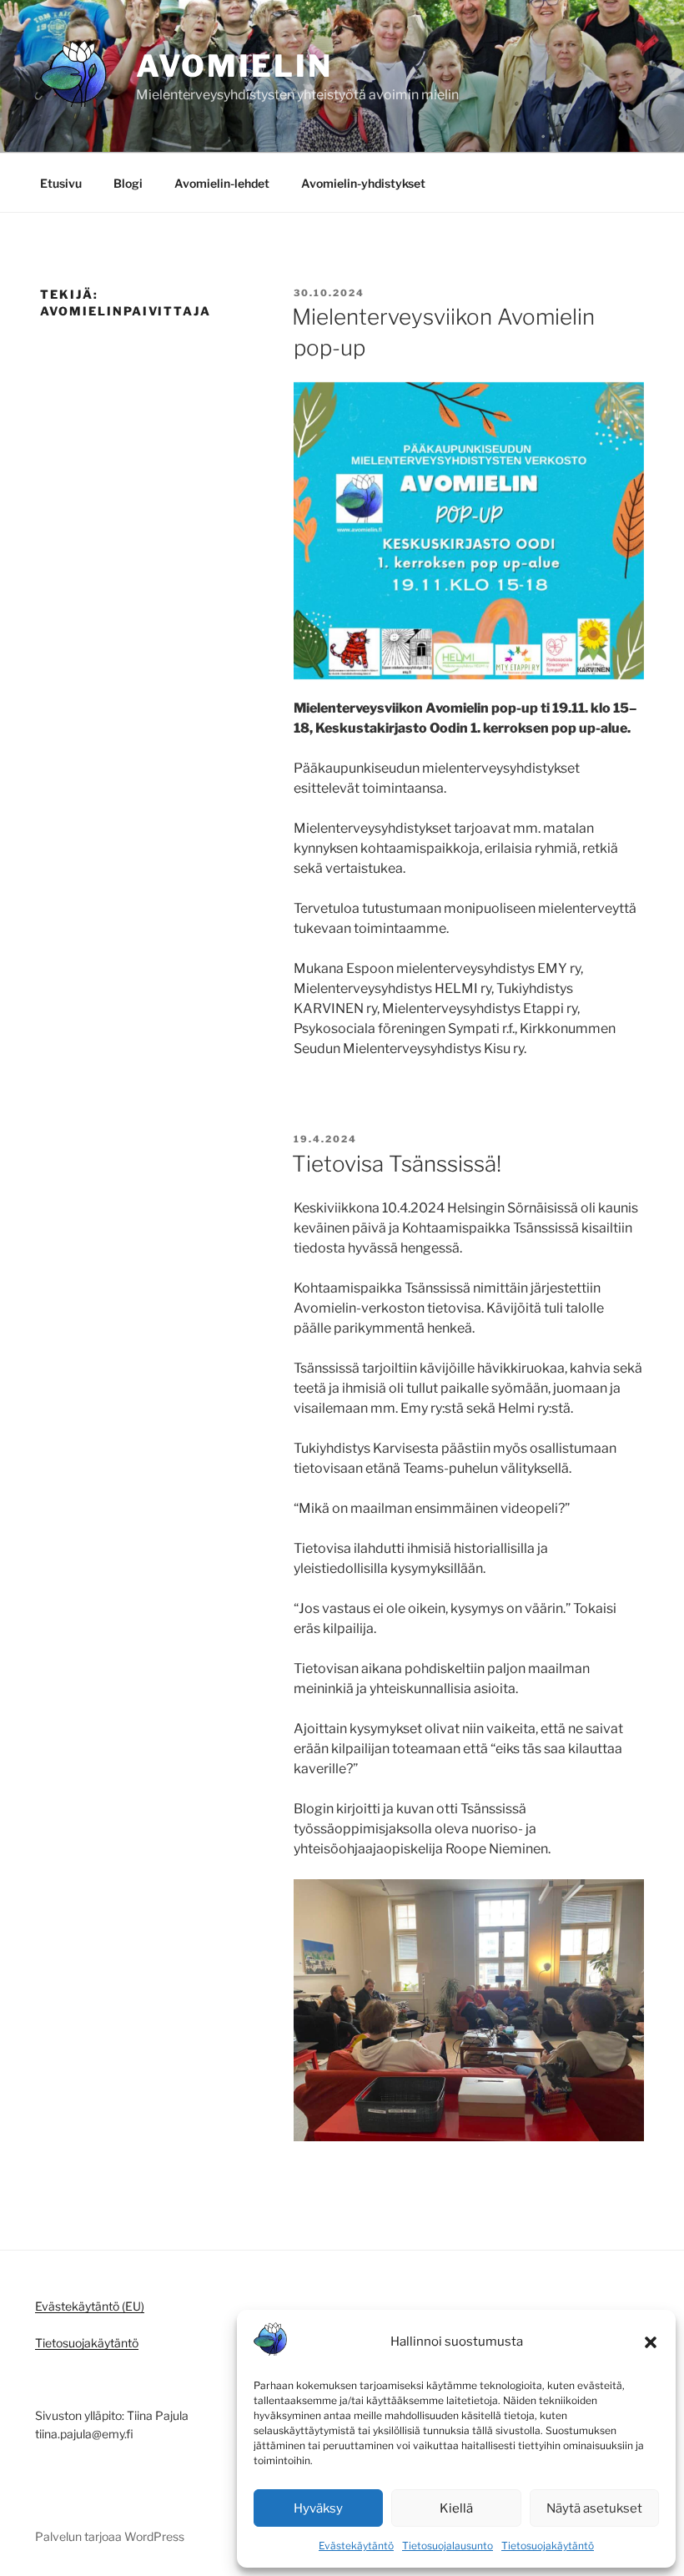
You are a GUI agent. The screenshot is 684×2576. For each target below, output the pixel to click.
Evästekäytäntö (356, 2546)
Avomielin (234, 66)
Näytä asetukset (594, 2508)
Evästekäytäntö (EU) (90, 2306)
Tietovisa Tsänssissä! (397, 1164)
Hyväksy (318, 2508)
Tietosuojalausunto (448, 2546)
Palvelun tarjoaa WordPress (110, 2536)
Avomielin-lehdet (222, 183)
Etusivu (61, 183)
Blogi (128, 183)
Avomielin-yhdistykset (363, 183)
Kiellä (456, 2508)
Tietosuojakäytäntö (548, 2546)
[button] (651, 2342)
